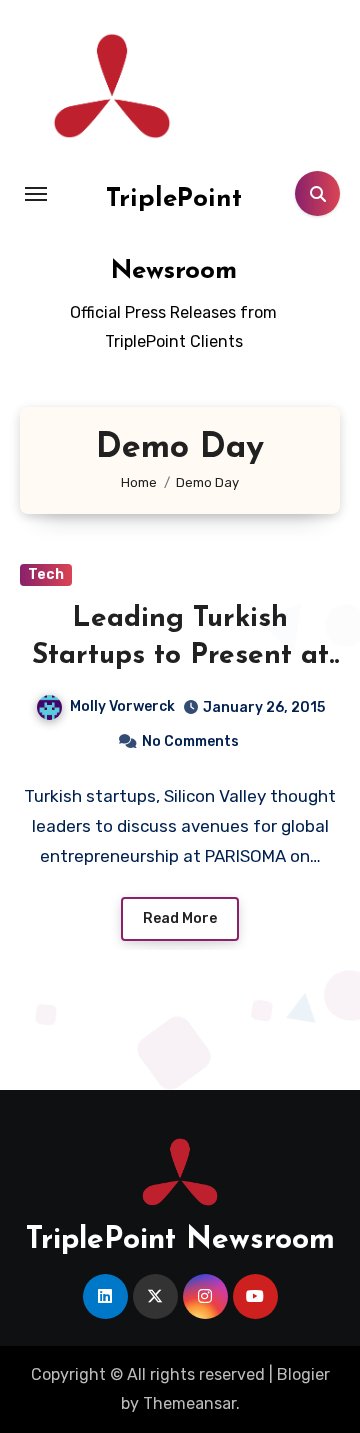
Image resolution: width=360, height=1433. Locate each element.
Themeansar (189, 1403)
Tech (46, 574)
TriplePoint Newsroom (180, 1240)
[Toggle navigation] (36, 194)
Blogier (303, 1374)
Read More (180, 918)
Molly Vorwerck (122, 706)
